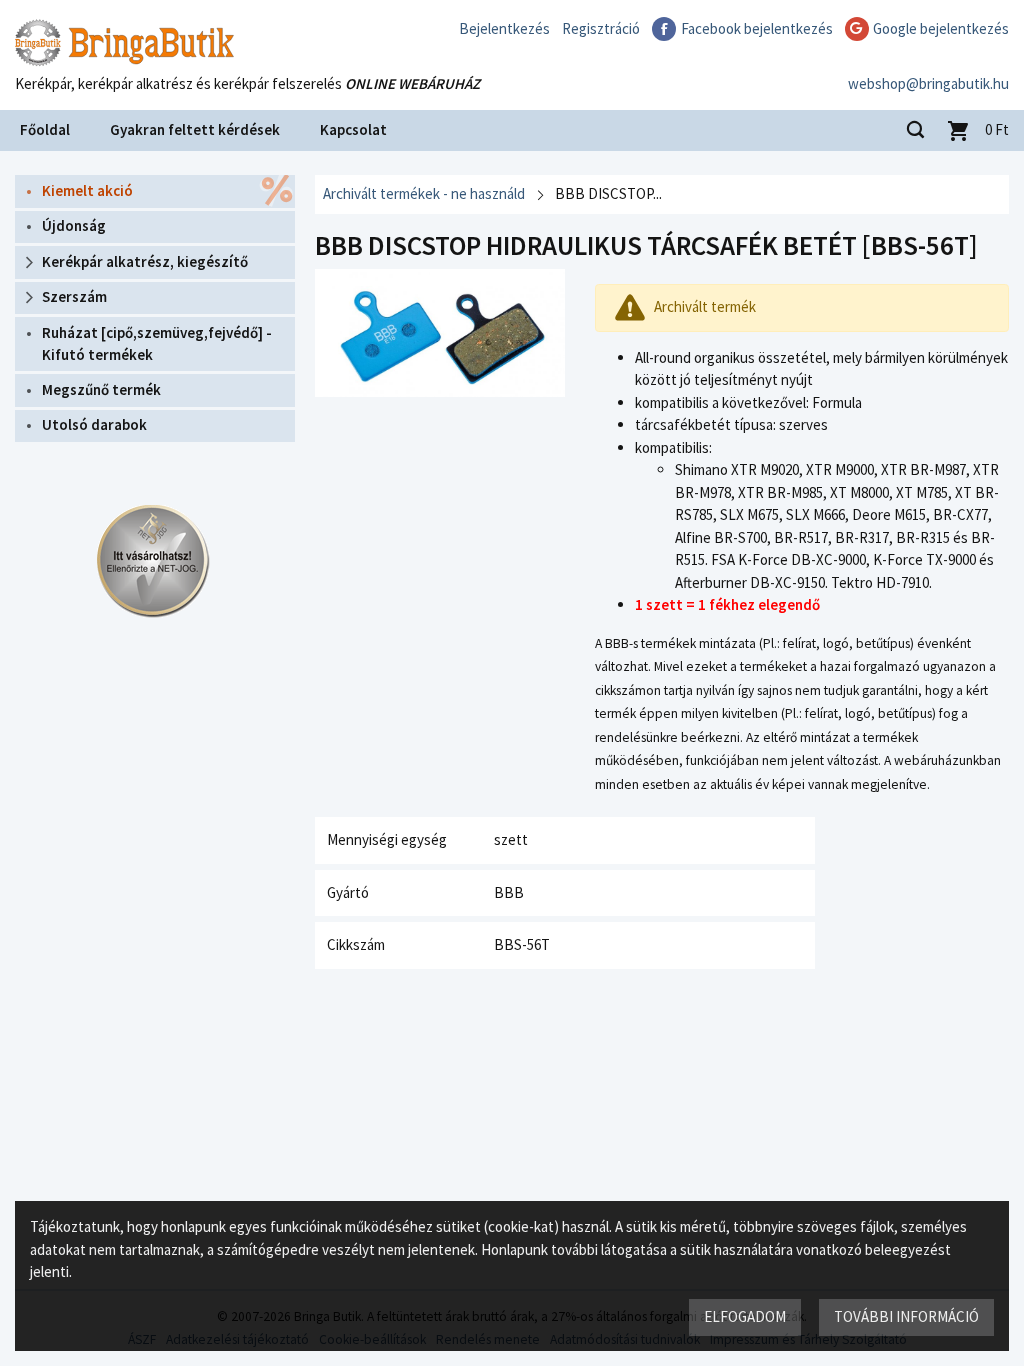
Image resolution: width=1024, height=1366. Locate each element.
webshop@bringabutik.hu (928, 83)
